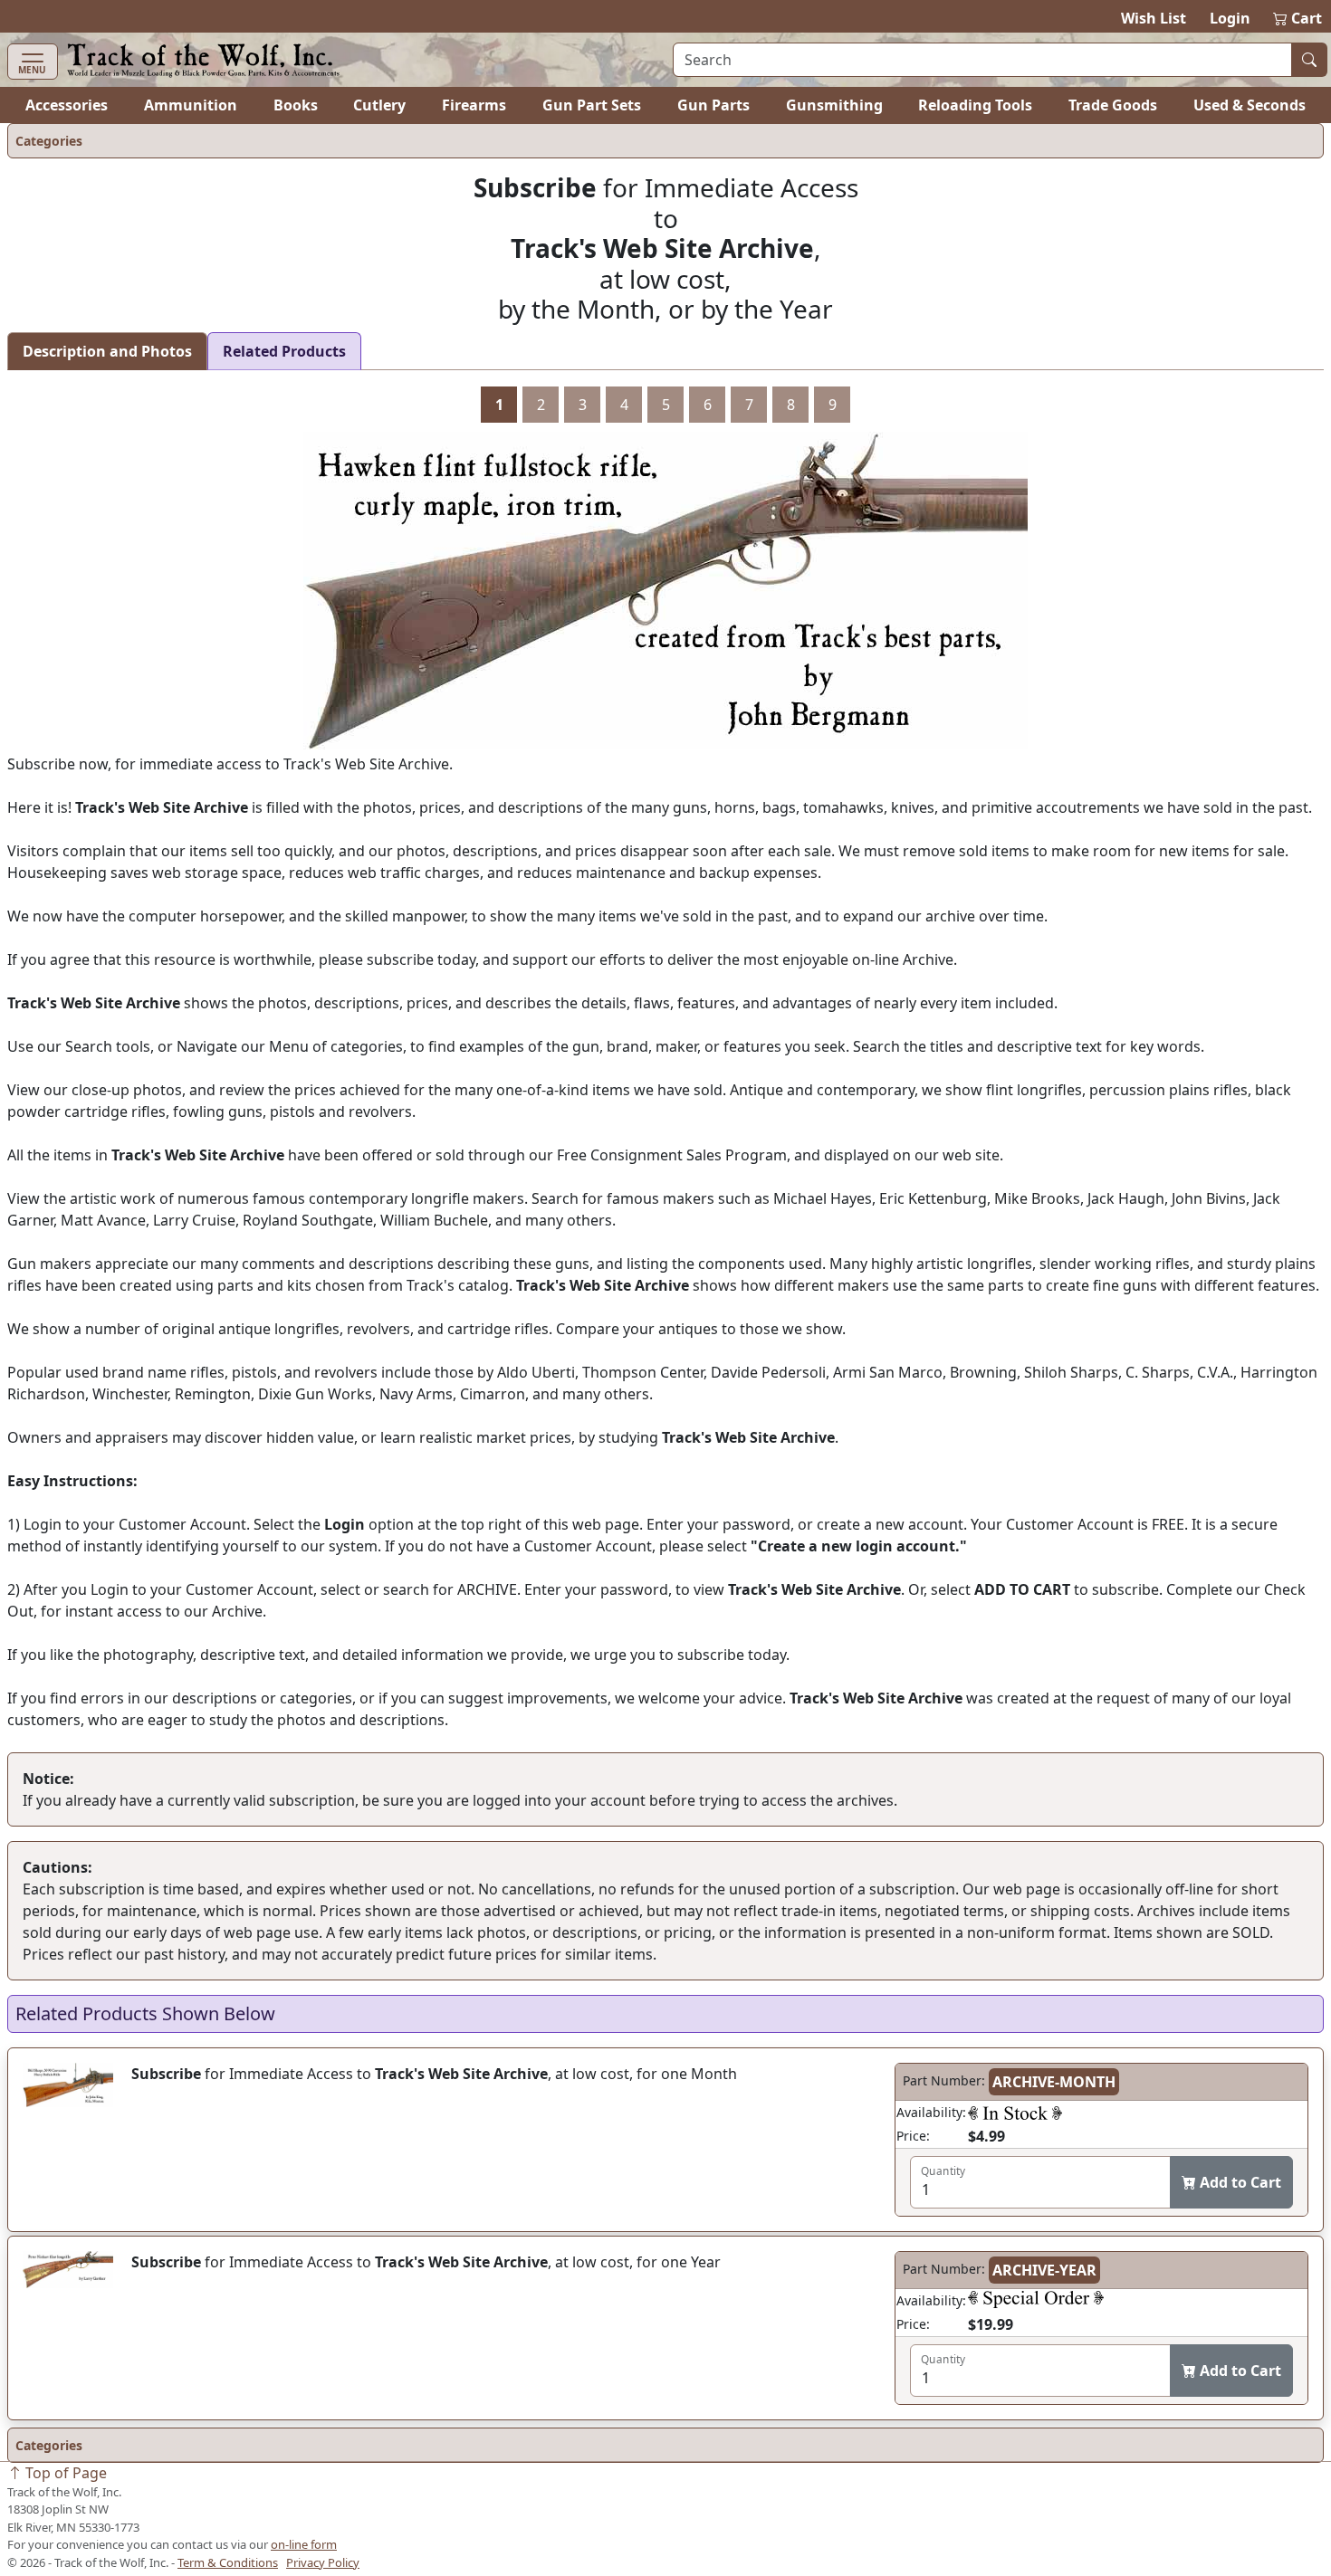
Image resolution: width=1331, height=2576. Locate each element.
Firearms (474, 105)
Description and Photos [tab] (107, 351)
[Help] (1015, 2113)
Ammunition (191, 105)
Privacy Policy (323, 2562)
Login (1230, 18)
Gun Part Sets (592, 105)
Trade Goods (1113, 105)
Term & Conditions (228, 2562)
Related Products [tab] (284, 351)
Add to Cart (1239, 2182)
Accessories (67, 105)
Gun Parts (713, 105)
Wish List (1154, 18)
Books (296, 105)
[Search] (1309, 60)
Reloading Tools (975, 105)
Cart (1298, 18)
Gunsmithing (834, 105)
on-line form (304, 2544)
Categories (49, 141)
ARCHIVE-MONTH (1054, 2082)
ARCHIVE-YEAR (1044, 2270)
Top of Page (64, 2473)
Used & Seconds (1250, 105)
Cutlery (379, 105)
